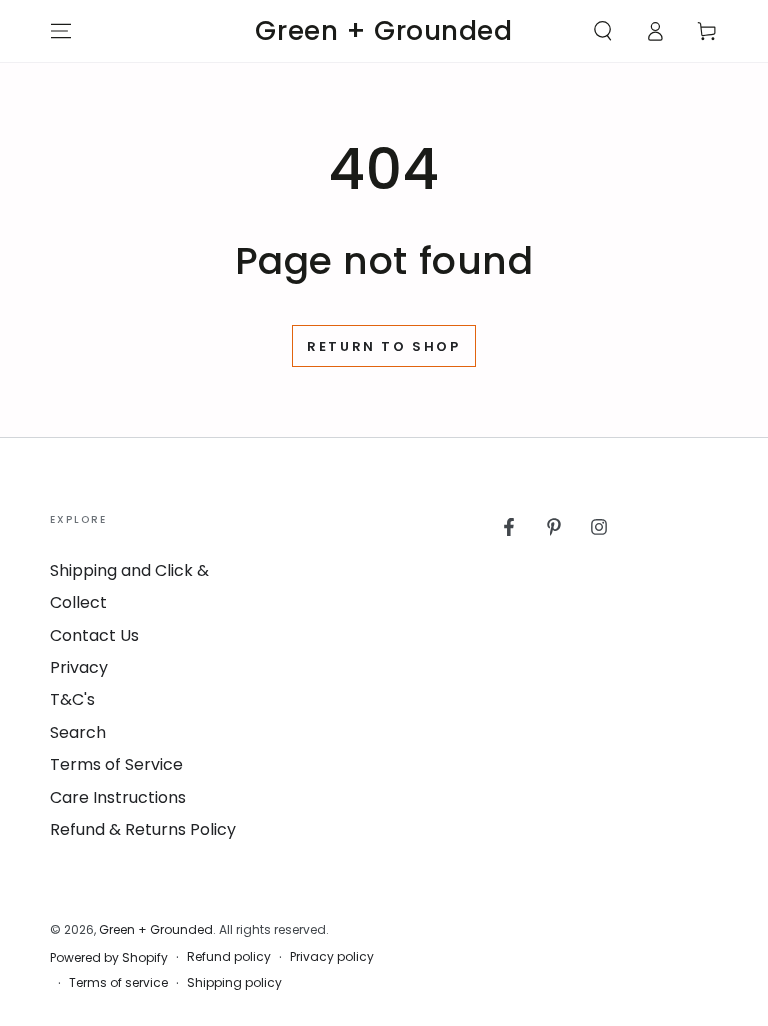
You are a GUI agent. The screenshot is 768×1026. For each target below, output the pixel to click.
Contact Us (94, 635)
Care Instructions (118, 797)
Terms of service (118, 983)
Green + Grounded (156, 929)
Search (78, 732)
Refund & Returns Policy (143, 829)
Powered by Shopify (109, 958)
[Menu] (61, 31)
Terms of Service (116, 764)
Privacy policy (332, 957)
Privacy (79, 667)
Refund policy (229, 957)
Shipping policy (234, 983)
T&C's (72, 699)
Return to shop (383, 346)
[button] (603, 31)
